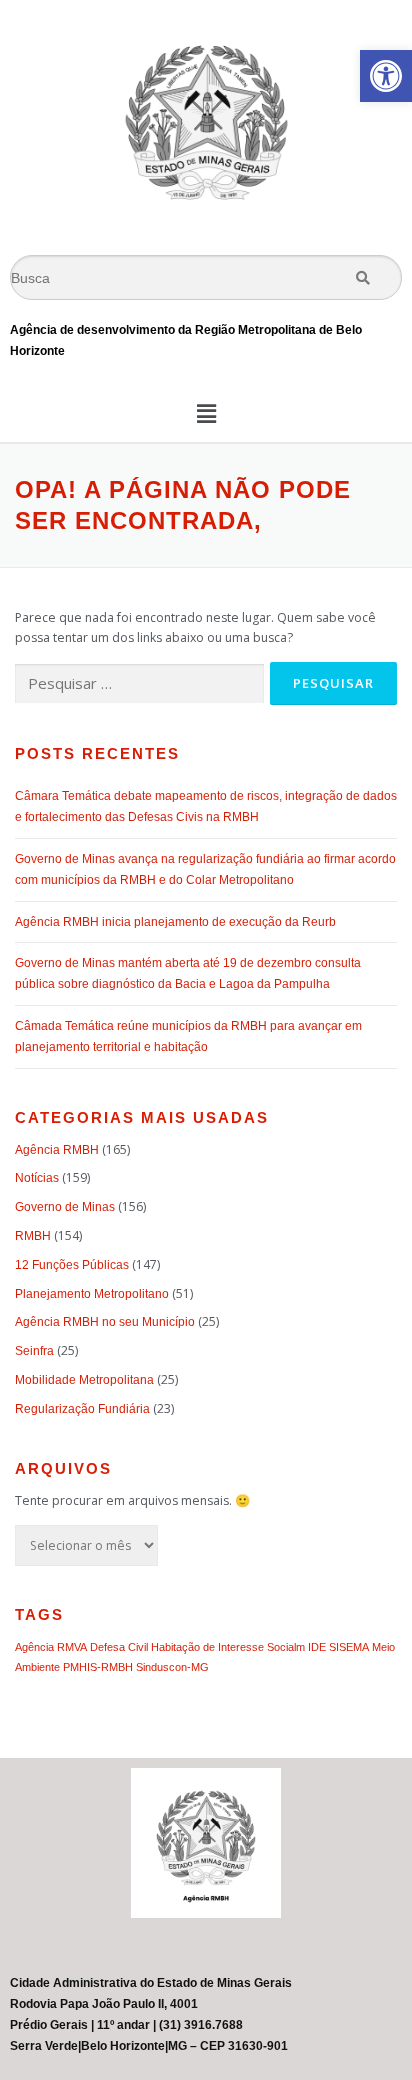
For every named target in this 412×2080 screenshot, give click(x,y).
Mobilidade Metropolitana (84, 1380)
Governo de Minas (65, 1207)
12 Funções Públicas (72, 1265)
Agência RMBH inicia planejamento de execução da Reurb (175, 922)
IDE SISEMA (338, 1647)
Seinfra (34, 1351)
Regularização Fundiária (82, 1409)
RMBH (33, 1236)
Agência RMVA (51, 1647)
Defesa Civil (119, 1647)
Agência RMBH (57, 1150)
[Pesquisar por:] (139, 684)
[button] (386, 76)
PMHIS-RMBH (98, 1667)
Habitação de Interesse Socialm (228, 1647)
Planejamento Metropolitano (92, 1294)
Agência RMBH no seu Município (105, 1322)
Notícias (37, 1178)
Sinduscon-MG (172, 1667)
